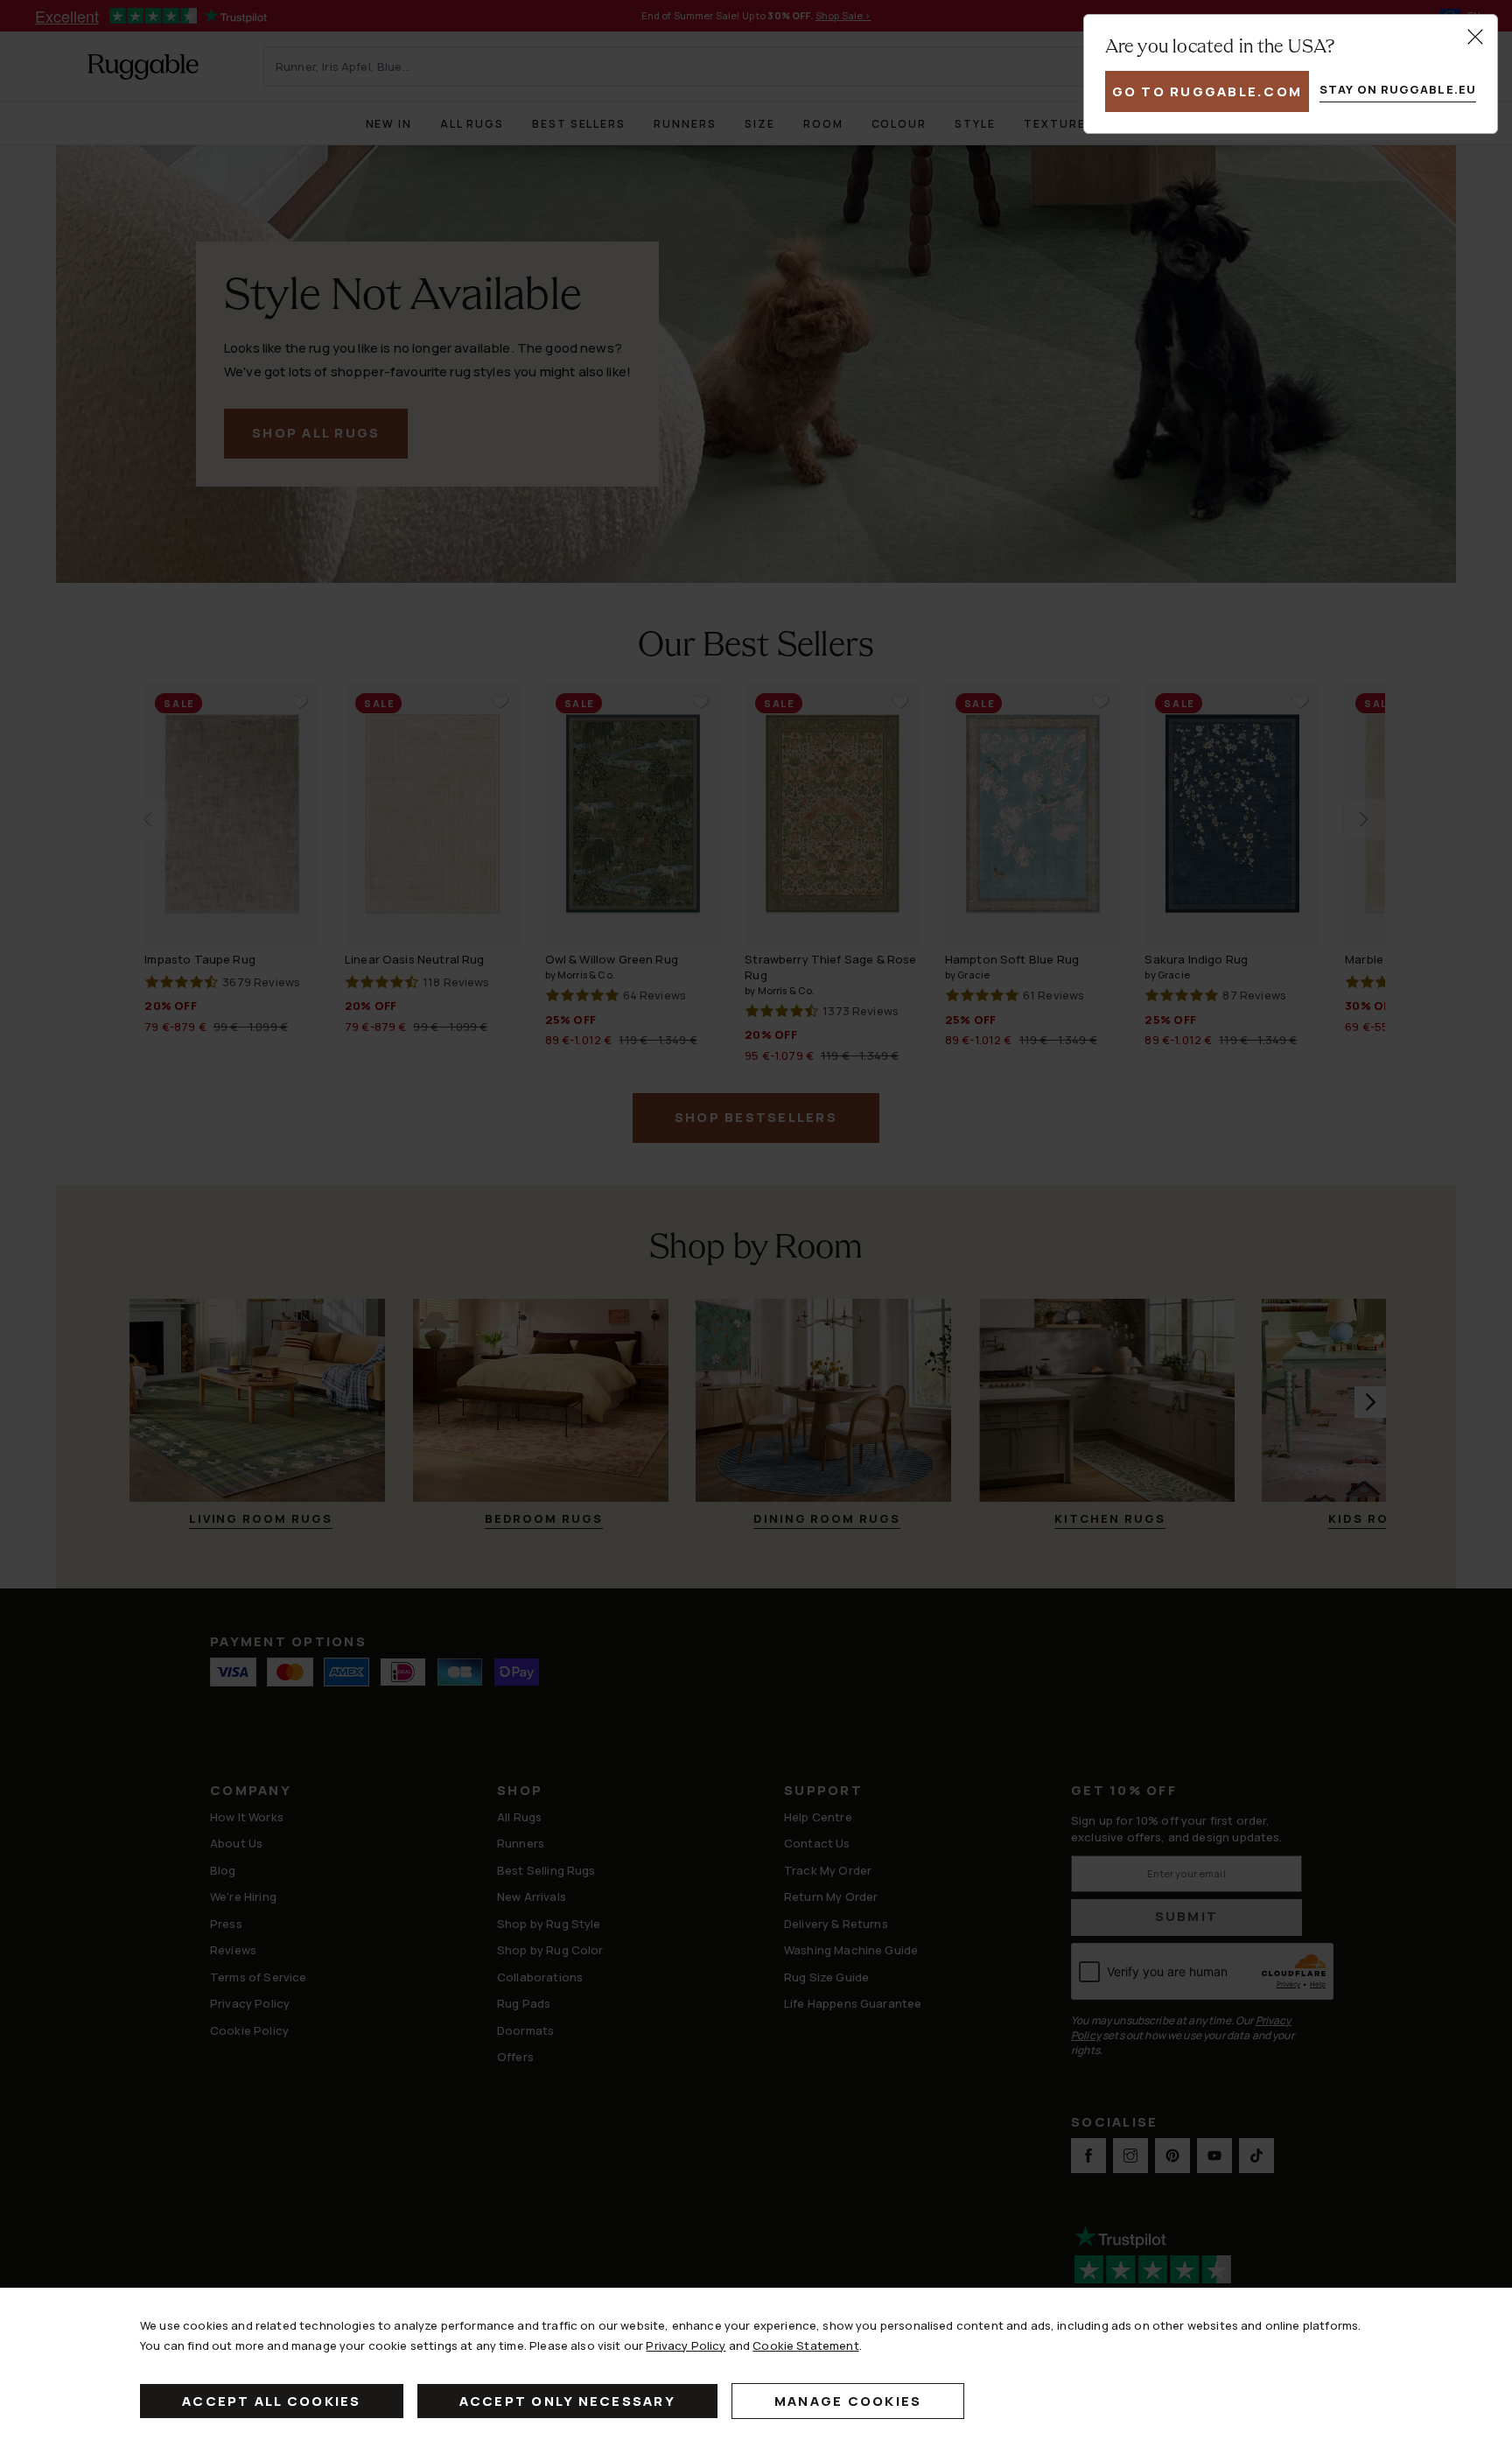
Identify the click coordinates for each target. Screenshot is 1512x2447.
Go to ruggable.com (1207, 91)
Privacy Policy (686, 2345)
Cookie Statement (805, 2345)
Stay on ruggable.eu (1398, 89)
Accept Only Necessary (567, 2401)
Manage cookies (848, 2401)
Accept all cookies (272, 2401)
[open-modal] (1475, 37)
